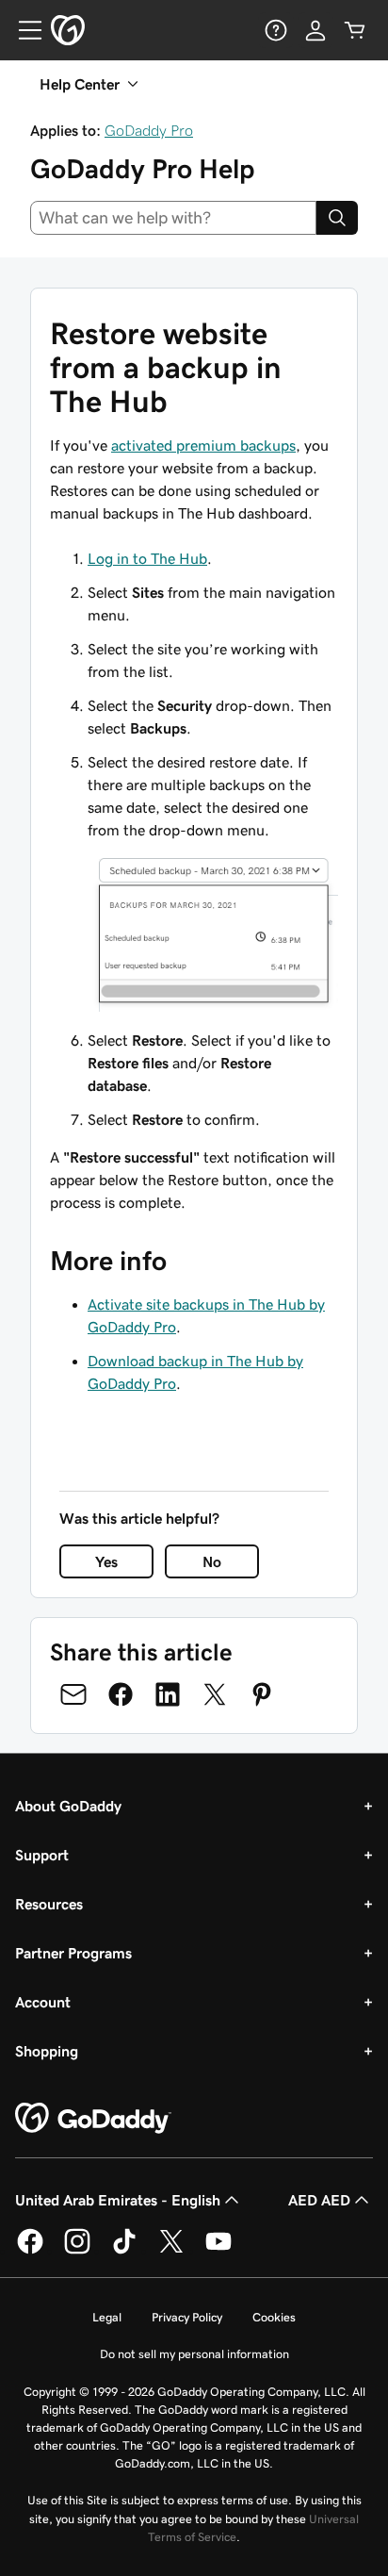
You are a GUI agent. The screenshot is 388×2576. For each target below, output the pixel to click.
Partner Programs (73, 1953)
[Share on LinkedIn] (168, 1694)
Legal (107, 2317)
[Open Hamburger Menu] (23, 30)
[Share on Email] (73, 1694)
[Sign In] (315, 30)
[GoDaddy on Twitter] (171, 2251)
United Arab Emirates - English (118, 2200)
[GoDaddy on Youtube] (218, 2251)
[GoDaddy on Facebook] (30, 2251)
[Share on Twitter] (215, 1694)
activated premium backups (203, 445)
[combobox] (173, 218)
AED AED (319, 2200)
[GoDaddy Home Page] (93, 2119)
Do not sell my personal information (194, 2354)
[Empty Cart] (355, 30)
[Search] (337, 218)
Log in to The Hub (147, 558)
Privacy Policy (187, 2317)
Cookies (274, 2317)
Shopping (47, 2051)
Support (42, 1855)
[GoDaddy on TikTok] (124, 2251)
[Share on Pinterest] (262, 1694)
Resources (49, 1904)
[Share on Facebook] (121, 1694)
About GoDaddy (68, 1806)
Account (43, 2002)
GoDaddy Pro (149, 130)
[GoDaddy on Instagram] (77, 2251)
